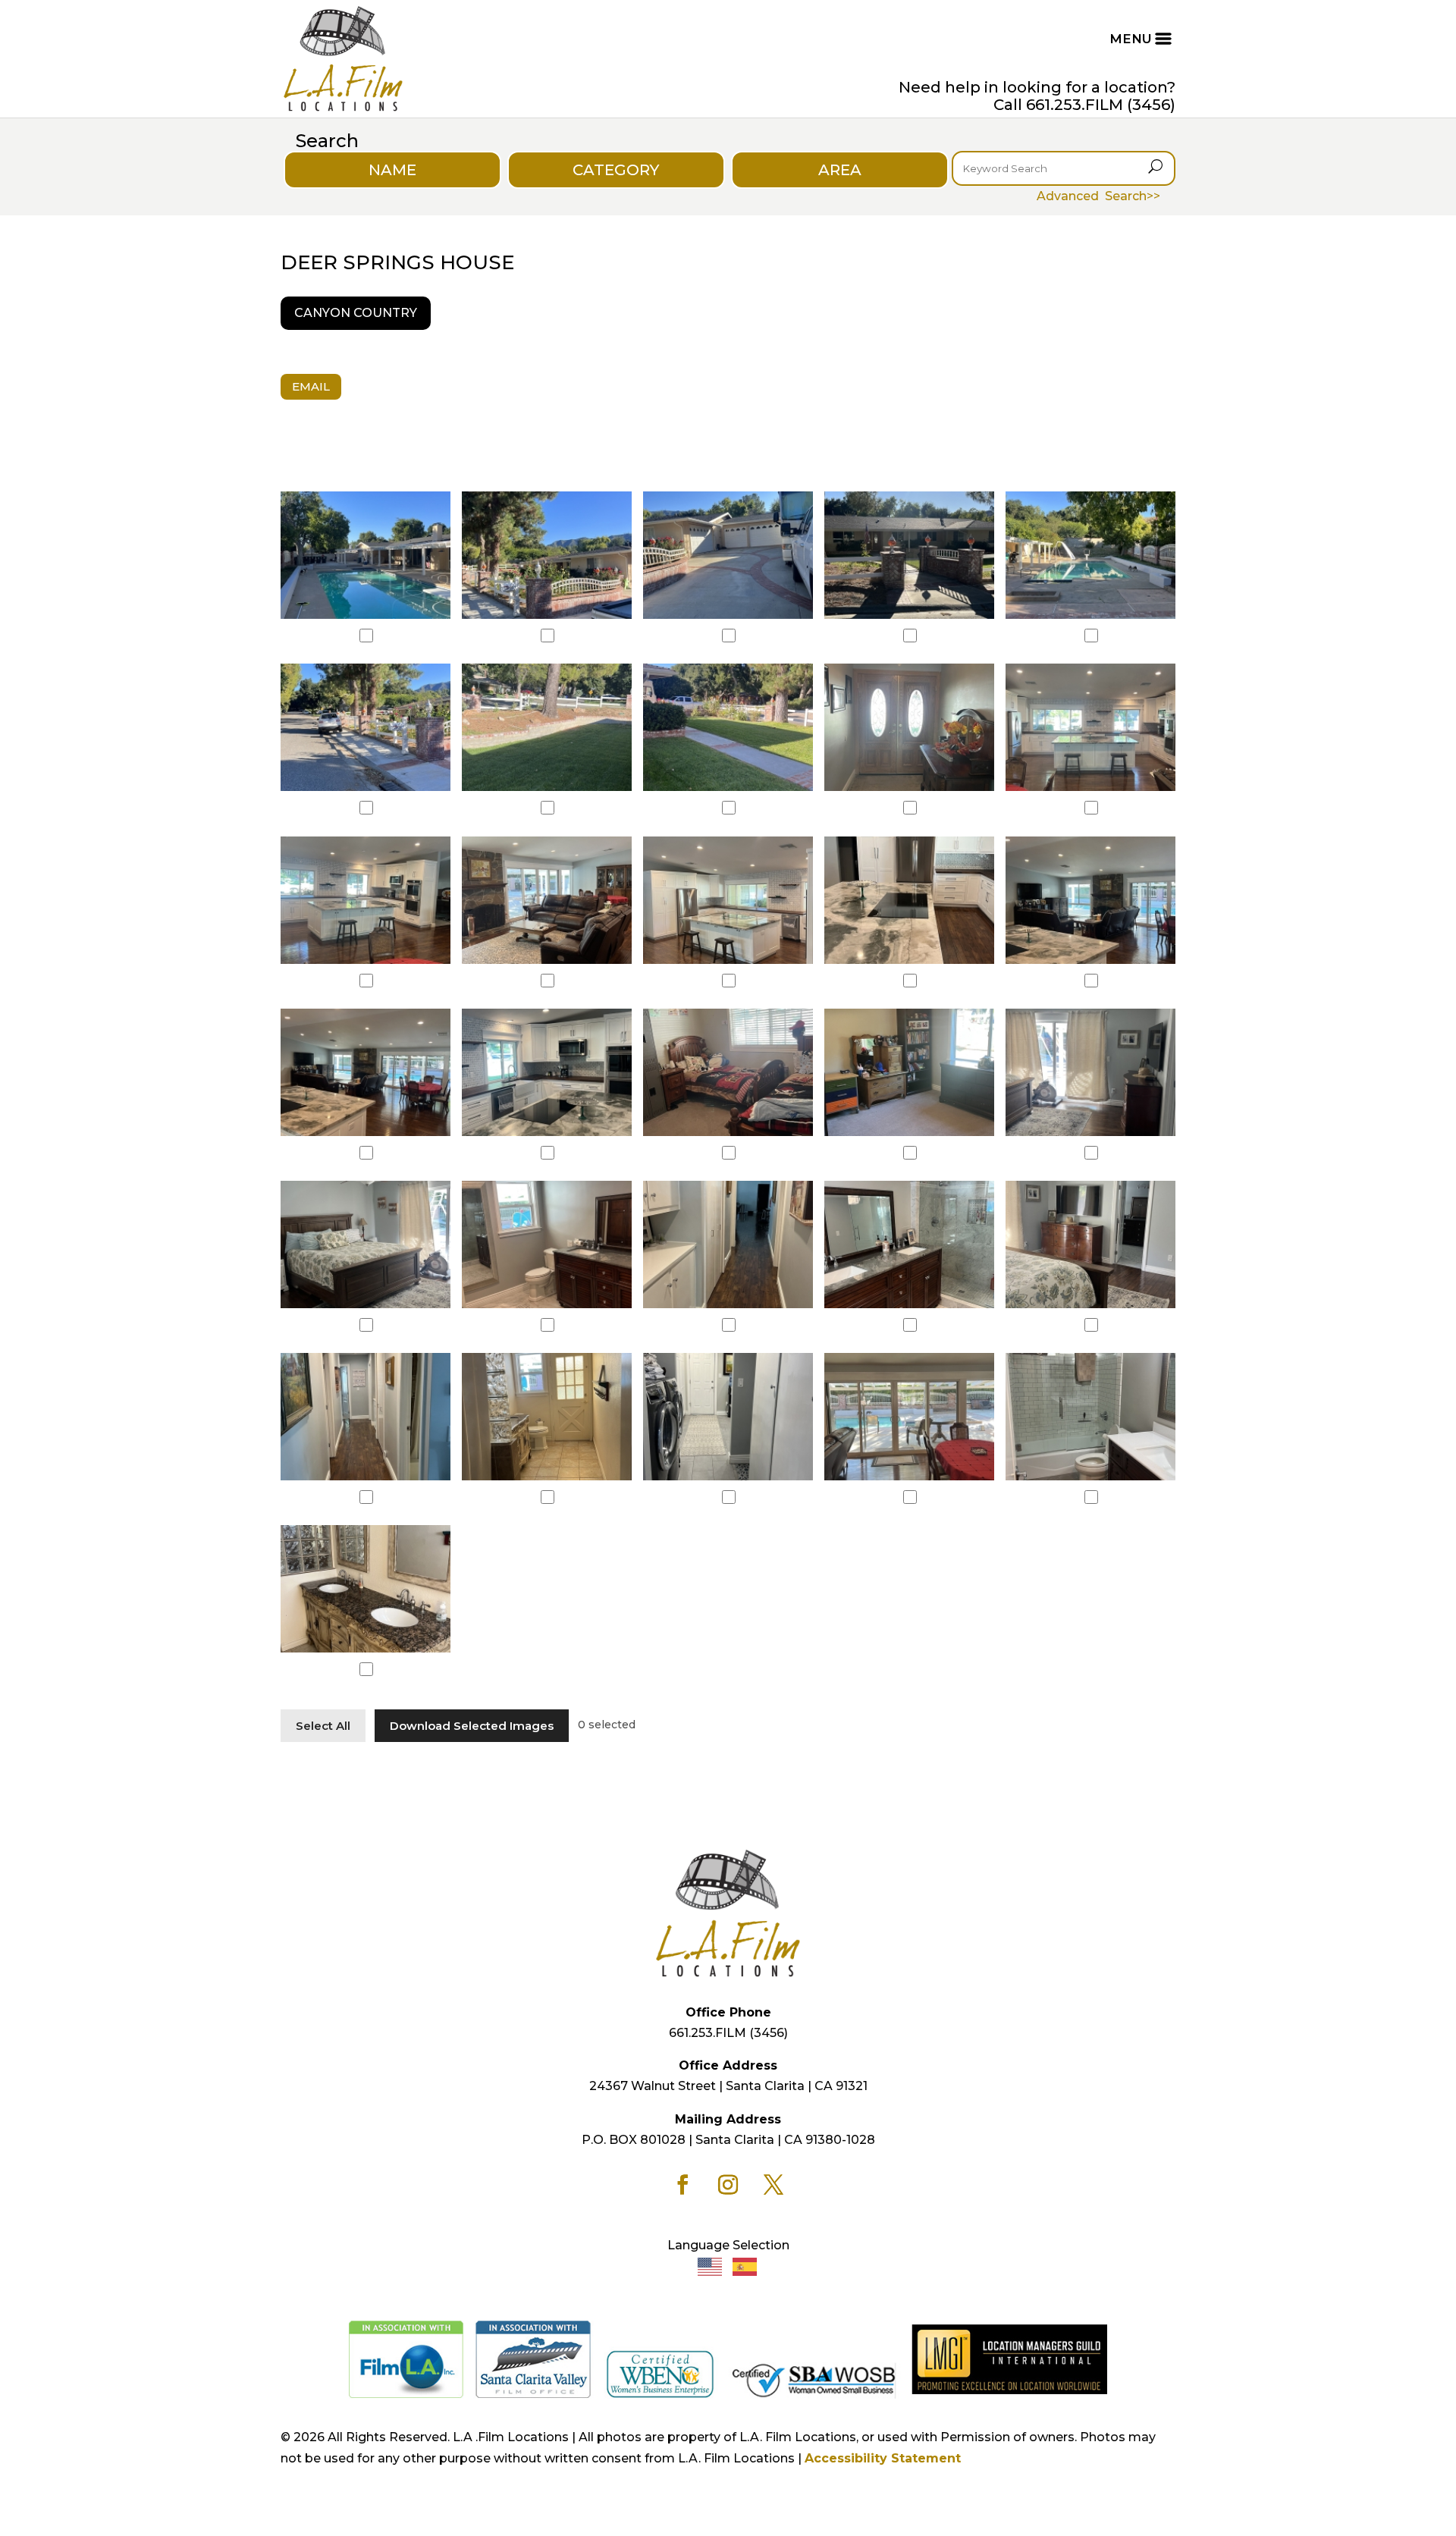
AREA (840, 170)
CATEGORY (616, 170)
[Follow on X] (773, 2185)
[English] (711, 2266)
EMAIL (311, 386)
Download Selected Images (472, 1726)
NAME (392, 170)
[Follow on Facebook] (682, 2185)
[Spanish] (745, 2266)
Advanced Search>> (1098, 196)
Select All (323, 1726)
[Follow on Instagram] (728, 2185)
